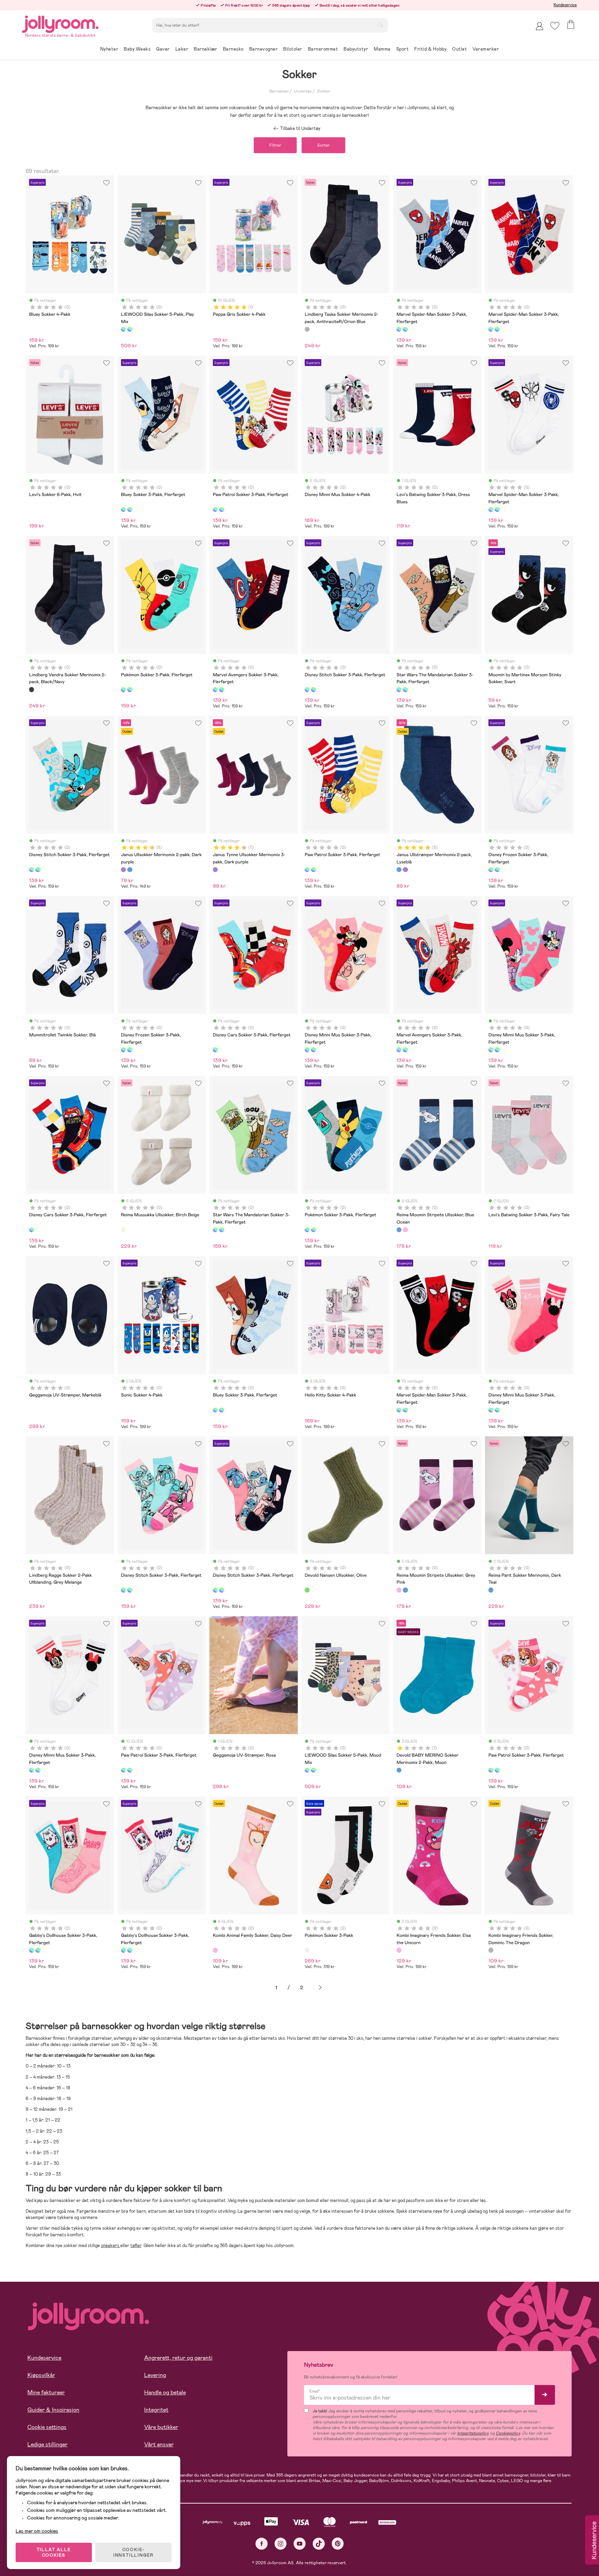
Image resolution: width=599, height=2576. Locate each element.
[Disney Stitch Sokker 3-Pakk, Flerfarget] (307, 689)
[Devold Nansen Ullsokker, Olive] (307, 1590)
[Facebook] (262, 2544)
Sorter (323, 145)
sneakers (111, 2246)
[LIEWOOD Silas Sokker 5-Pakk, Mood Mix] (130, 329)
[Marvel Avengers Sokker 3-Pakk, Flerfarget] (215, 689)
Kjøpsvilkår (41, 2375)
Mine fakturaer (46, 2392)
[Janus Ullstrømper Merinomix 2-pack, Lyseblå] (130, 870)
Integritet (156, 2410)
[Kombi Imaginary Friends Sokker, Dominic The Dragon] (491, 1950)
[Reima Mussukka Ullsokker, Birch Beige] (123, 1230)
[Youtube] (300, 2544)
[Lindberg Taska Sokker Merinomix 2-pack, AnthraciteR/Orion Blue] (307, 329)
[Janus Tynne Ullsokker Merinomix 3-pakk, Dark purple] (215, 870)
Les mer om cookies (37, 2531)
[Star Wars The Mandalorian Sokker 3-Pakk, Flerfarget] (399, 689)
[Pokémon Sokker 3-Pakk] (307, 1950)
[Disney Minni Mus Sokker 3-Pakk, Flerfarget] (307, 1050)
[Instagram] (281, 2544)
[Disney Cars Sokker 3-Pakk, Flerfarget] (215, 1050)
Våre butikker (161, 2427)
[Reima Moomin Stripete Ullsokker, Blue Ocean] (399, 1230)
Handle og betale (165, 2392)
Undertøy (303, 91)
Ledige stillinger (47, 2444)
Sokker (323, 91)
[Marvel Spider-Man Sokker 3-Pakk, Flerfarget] (399, 329)
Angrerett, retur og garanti (178, 2358)
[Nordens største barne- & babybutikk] (60, 23)
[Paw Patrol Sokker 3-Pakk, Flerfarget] (215, 510)
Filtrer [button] (275, 145)
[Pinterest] (338, 2544)
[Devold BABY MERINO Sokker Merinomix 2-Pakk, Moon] (399, 1770)
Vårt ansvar (159, 2444)
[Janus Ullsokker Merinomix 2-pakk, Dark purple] (123, 870)
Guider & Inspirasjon (53, 2410)
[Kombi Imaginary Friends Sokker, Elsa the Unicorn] (399, 1950)
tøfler (136, 2246)
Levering (155, 2375)
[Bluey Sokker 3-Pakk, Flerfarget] (123, 510)
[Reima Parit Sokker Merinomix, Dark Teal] (491, 1590)
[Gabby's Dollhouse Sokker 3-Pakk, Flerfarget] (32, 1950)
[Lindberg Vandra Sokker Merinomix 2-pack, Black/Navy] (32, 689)
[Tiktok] (319, 2544)
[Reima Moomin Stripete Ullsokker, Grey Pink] (405, 1230)
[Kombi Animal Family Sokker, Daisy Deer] (215, 1950)
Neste (320, 1988)
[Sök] (380, 25)
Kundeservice (565, 5)
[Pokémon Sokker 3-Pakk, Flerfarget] (123, 689)
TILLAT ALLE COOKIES (54, 2552)
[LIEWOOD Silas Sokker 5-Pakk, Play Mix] (123, 329)
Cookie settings (47, 2427)
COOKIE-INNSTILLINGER (133, 2552)
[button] (555, 26)
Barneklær (279, 91)
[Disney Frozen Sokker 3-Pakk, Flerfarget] (491, 870)
